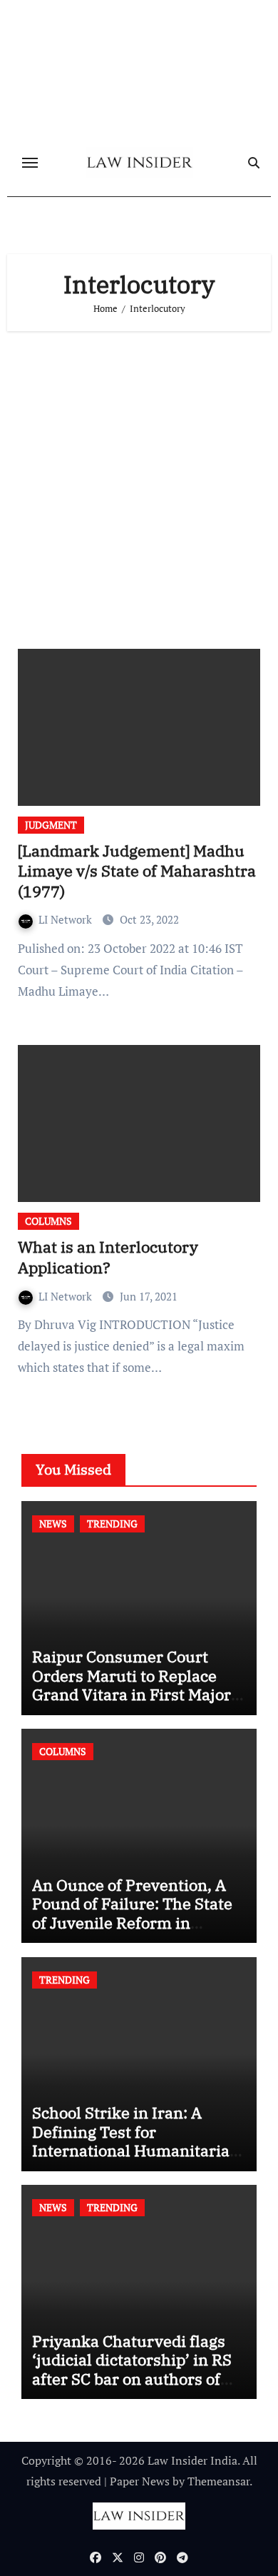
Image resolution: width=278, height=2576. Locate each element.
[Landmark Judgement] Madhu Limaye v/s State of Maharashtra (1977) (137, 871)
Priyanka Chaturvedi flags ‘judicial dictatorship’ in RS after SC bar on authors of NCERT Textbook (132, 2369)
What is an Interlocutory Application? (108, 1257)
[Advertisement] (139, 485)
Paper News (140, 2481)
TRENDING (112, 1524)
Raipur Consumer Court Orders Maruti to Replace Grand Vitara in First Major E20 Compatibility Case (132, 1684)
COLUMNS (48, 1221)
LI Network (67, 919)
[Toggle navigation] (30, 163)
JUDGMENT (51, 825)
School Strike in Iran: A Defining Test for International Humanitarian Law (136, 2141)
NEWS (53, 1524)
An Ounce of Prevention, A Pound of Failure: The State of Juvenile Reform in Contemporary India (132, 1913)
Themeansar (218, 2481)
